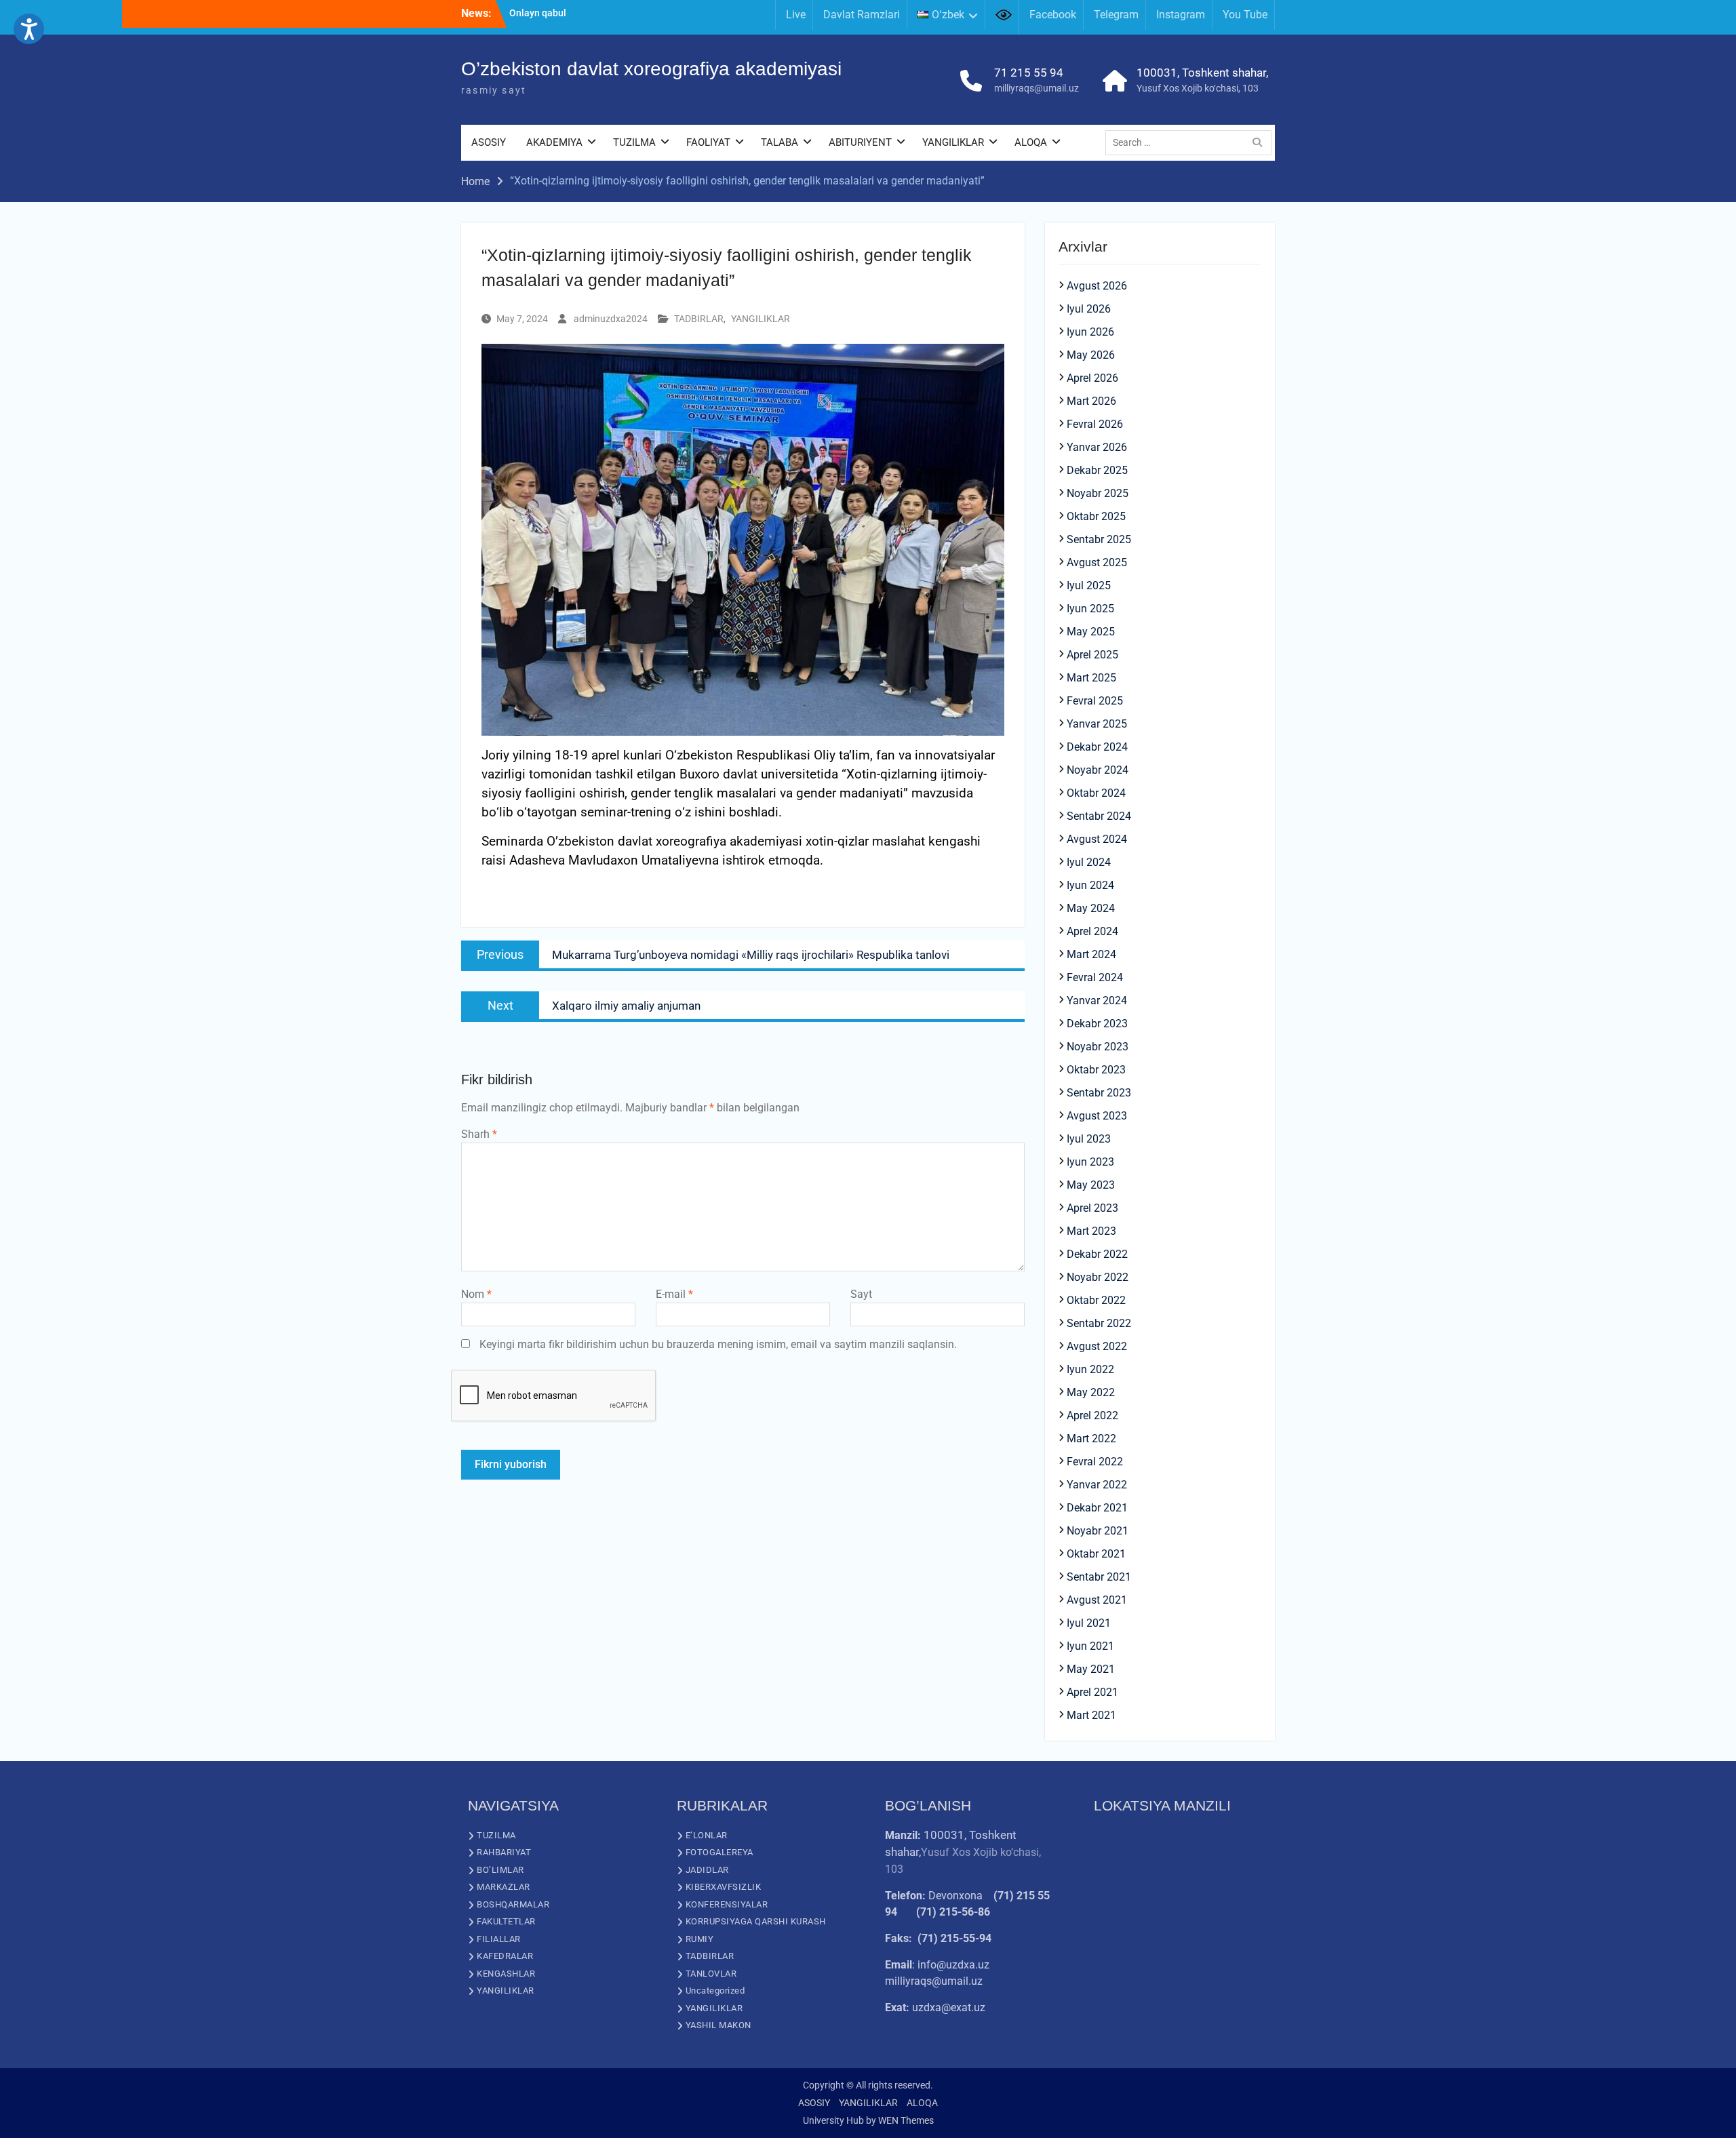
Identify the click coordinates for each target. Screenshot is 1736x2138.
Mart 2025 (1091, 678)
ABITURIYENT (860, 142)
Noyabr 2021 (1098, 1531)
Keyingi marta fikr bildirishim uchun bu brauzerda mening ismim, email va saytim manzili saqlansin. (718, 1344)
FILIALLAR (499, 1939)
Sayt (861, 1294)
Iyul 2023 (1089, 1139)
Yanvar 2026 (1097, 447)
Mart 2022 (1091, 1439)
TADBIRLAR (699, 319)
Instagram (1181, 15)
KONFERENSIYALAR (727, 1904)
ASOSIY (489, 142)
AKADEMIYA (554, 142)
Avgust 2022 (1097, 1346)
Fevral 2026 (1095, 424)
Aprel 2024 (1092, 931)
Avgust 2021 (1097, 1600)
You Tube (1245, 15)
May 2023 (1091, 1185)
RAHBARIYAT (504, 1852)
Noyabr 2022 (1098, 1277)
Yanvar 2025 (1097, 724)
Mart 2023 (1091, 1231)
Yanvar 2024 (1097, 1001)
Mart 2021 (1091, 1715)
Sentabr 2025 (1099, 539)
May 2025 (1091, 632)
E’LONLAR (707, 1835)
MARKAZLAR (504, 1887)
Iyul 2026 (1089, 309)
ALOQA (1031, 142)
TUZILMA (634, 142)
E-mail (674, 1294)
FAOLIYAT (708, 142)
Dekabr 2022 (1097, 1254)
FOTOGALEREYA (719, 1852)
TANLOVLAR (711, 1974)
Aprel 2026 (1092, 378)
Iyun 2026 (1090, 332)
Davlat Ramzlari (862, 15)
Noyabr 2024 (1098, 770)
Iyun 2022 (1090, 1369)
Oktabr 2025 (1096, 516)
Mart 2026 (1091, 401)
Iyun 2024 (1090, 885)
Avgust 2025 (1097, 562)
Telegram (1116, 15)
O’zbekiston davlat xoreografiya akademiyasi (651, 69)
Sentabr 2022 (1099, 1323)
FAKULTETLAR (506, 1921)
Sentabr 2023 (1099, 1093)
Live (796, 15)
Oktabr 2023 (1096, 1070)
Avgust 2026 (1097, 286)
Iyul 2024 (1089, 862)
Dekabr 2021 (1097, 1508)
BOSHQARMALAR (513, 1904)
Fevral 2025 (1095, 701)
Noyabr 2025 (1098, 493)
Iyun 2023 (1090, 1162)
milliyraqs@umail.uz (1037, 88)
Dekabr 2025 (1097, 470)
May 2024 (1091, 908)
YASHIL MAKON (718, 2025)
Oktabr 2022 (1096, 1300)
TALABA (780, 142)
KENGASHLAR (506, 1974)
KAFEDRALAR (505, 1956)
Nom (476, 1294)
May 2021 (1091, 1669)
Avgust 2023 (1097, 1116)
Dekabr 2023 (1097, 1024)
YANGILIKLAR (953, 142)
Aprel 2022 (1092, 1416)
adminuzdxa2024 (611, 319)
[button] (29, 29)
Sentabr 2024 (1099, 816)
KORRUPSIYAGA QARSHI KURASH (756, 1921)
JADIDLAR (707, 1870)
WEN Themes (906, 2120)
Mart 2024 (1091, 954)
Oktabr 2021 (1096, 1554)
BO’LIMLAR (500, 1870)
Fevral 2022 (1095, 1462)
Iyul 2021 (1089, 1623)
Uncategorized (715, 1991)
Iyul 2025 (1089, 586)
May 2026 (1091, 355)
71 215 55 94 (1029, 73)
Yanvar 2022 (1097, 1485)
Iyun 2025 (1090, 609)
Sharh (479, 1134)
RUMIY (700, 1939)
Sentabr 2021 (1099, 1577)
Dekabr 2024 (1097, 747)
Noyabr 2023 (1098, 1047)
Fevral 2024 (1095, 977)
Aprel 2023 (1092, 1208)
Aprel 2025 (1092, 655)
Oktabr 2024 (1096, 793)
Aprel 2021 (1092, 1692)
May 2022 (1091, 1392)
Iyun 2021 (1090, 1646)
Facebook (1053, 15)
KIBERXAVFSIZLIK (724, 1887)
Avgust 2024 (1097, 839)
